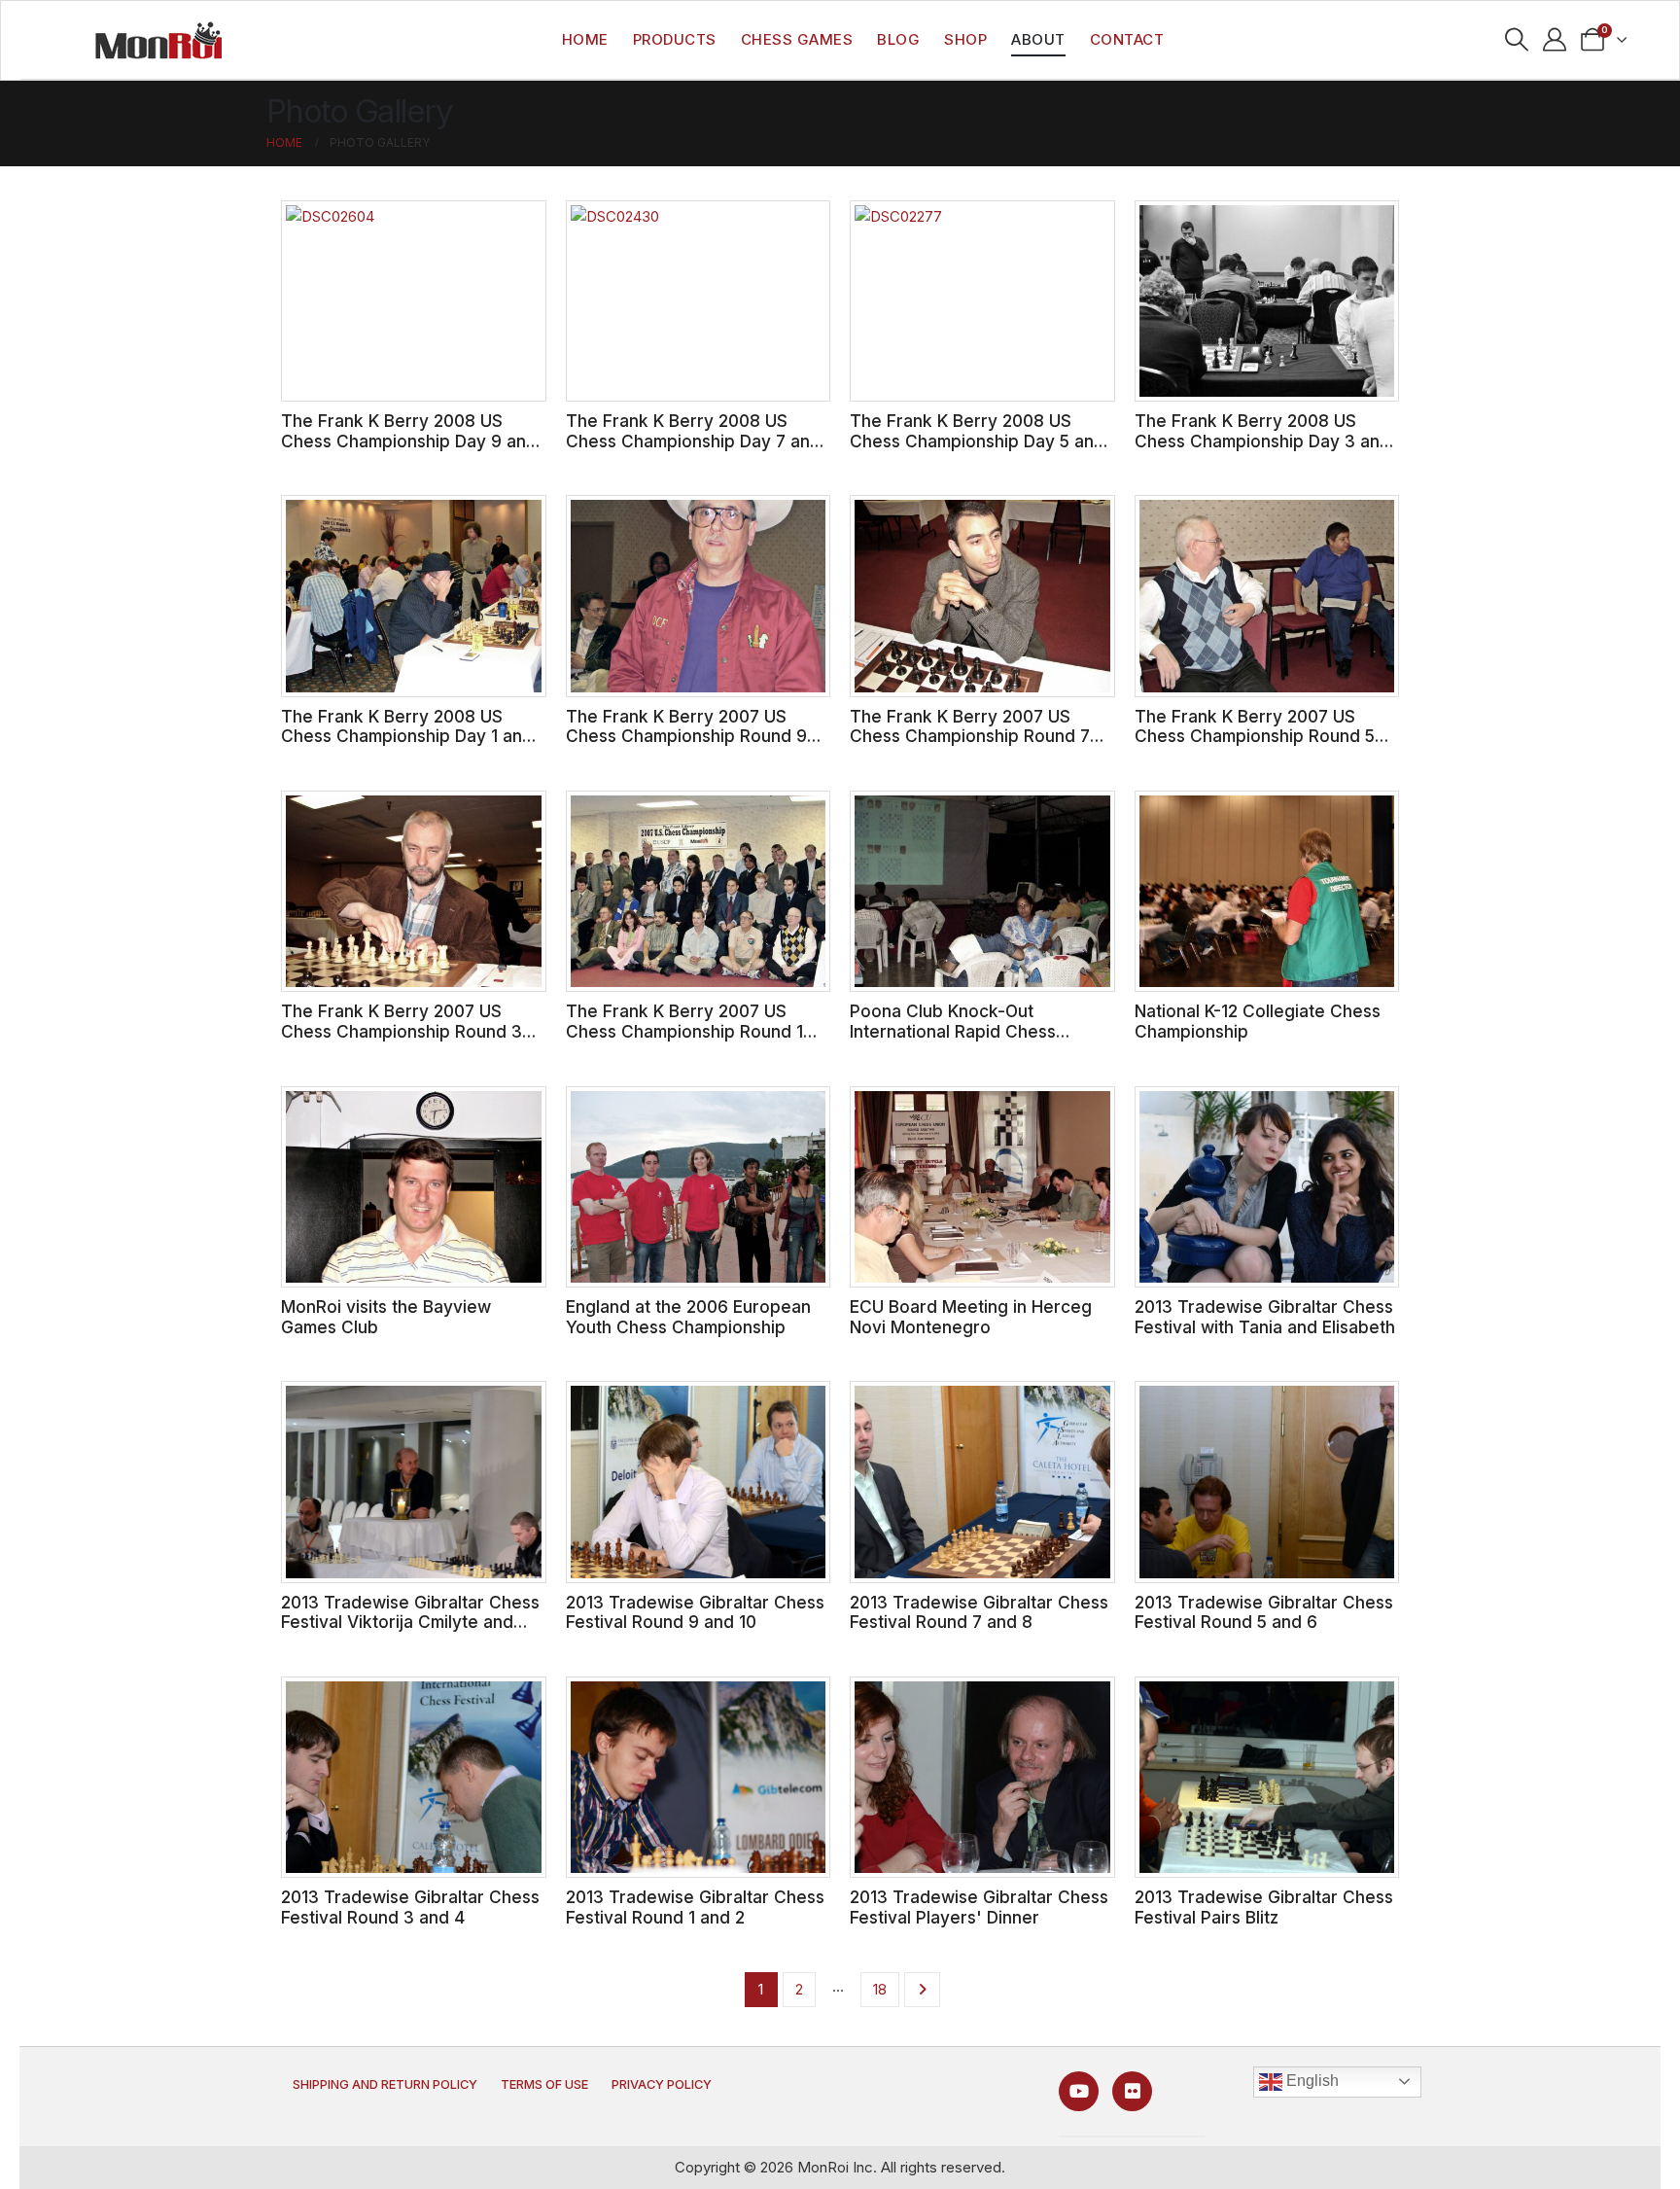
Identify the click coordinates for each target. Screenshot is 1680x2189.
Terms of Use (544, 2084)
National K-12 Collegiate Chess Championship (1258, 1021)
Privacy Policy (662, 2084)
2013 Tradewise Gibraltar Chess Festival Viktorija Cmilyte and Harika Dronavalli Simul (410, 1622)
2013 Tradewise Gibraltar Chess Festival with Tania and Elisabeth (1265, 1317)
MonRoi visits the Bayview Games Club (386, 1317)
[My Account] (1555, 40)
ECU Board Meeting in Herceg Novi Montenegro (971, 1317)
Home (585, 39)
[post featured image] (414, 301)
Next (922, 1990)
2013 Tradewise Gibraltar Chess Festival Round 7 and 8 (979, 1612)
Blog (898, 39)
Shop (965, 39)
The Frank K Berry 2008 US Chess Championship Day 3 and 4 (1262, 441)
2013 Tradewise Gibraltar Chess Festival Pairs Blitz (1264, 1907)
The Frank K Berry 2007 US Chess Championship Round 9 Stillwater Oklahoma (686, 736)
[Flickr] (1132, 2091)
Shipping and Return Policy (385, 2084)
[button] (1517, 40)
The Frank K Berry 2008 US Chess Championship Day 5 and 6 (977, 441)
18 (880, 1989)
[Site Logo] (158, 40)
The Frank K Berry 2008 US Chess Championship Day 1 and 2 (407, 736)
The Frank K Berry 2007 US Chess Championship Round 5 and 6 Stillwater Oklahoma (1255, 736)
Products (675, 39)
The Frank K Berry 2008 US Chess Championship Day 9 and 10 (409, 441)
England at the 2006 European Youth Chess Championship (688, 1317)
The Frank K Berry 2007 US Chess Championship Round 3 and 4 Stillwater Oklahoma (402, 1031)
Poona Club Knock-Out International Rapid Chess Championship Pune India (953, 1031)
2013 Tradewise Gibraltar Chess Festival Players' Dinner (979, 1907)
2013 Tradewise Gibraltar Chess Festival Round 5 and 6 (1264, 1612)
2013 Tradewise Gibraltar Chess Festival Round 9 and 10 (695, 1612)
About (1038, 39)
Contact (1127, 39)
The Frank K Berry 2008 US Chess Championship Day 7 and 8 (693, 441)
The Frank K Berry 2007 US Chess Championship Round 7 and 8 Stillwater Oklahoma (970, 736)
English (1311, 2081)
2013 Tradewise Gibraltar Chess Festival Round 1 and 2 (695, 1907)
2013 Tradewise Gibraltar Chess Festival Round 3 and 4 (410, 1907)
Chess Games (797, 39)
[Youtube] (1079, 2091)
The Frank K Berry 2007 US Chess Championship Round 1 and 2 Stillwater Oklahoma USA (690, 1031)
